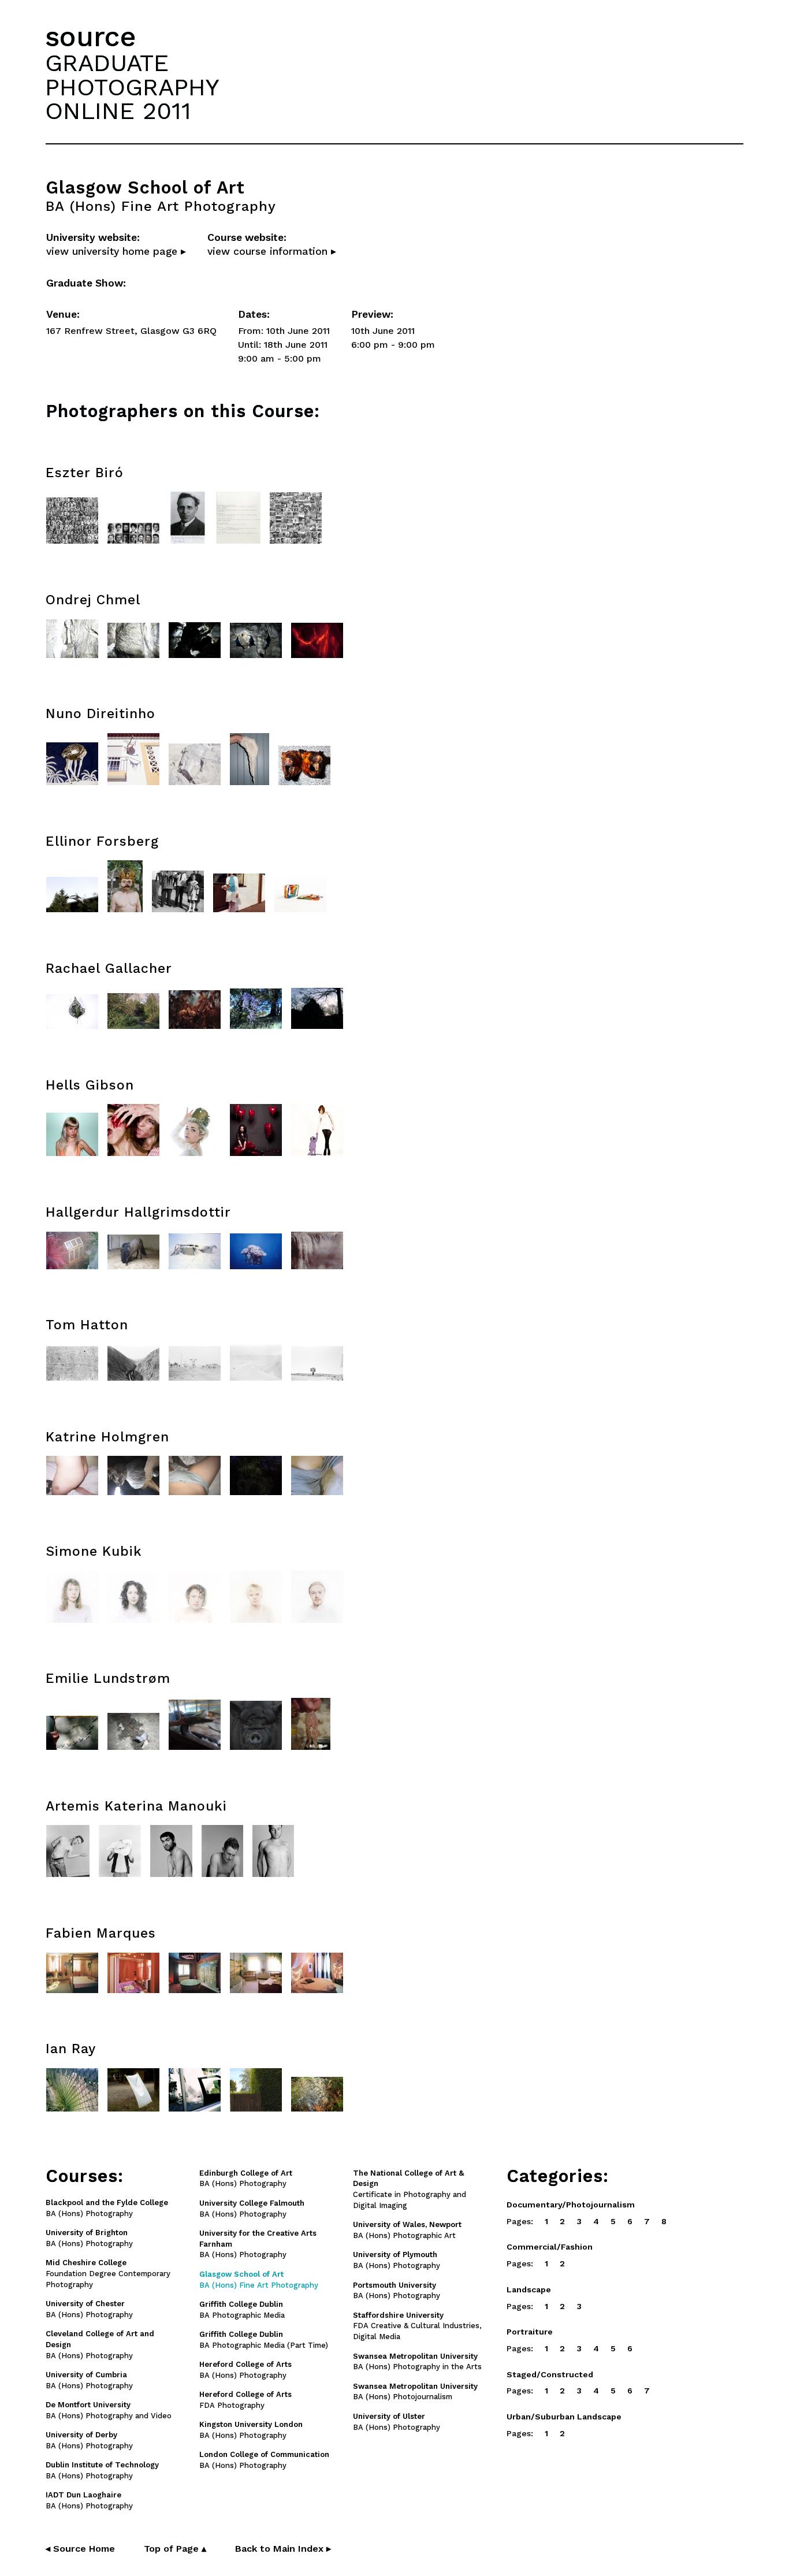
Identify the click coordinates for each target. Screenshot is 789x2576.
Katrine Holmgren (107, 1437)
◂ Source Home (80, 2549)
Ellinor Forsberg (102, 841)
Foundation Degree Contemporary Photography (108, 2274)
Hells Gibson (90, 1085)
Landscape (529, 2289)
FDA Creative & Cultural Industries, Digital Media (417, 2326)
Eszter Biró (85, 473)
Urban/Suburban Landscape (564, 2417)
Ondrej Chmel (93, 600)
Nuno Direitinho (101, 714)
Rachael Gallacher (109, 969)
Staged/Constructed (550, 2374)
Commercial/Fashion (550, 2247)
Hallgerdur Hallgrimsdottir (138, 1212)
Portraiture (530, 2332)
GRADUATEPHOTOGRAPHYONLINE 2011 (132, 87)
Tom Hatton (87, 1325)
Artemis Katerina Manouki (136, 1806)
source (91, 37)
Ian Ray (71, 2049)
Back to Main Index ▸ (283, 2549)
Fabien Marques (101, 1933)
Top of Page (175, 2549)
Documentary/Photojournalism (571, 2205)
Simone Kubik (94, 1551)
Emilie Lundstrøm (108, 1679)
